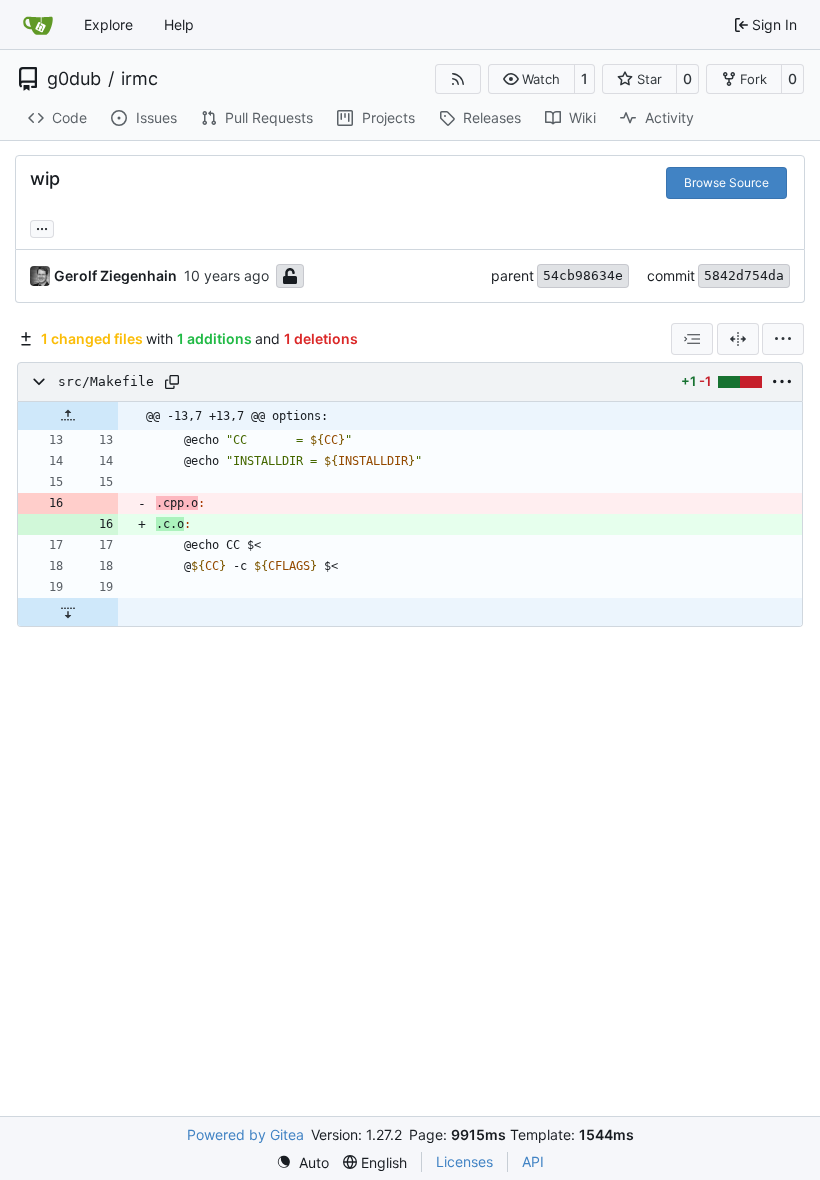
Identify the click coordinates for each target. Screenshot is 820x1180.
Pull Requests (269, 117)
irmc (139, 79)
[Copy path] (172, 382)
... (42, 226)
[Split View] (738, 339)
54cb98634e (583, 275)
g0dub (74, 79)
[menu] (783, 339)
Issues (156, 117)
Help (179, 24)
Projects (388, 117)
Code (69, 117)
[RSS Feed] (458, 79)
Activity (669, 117)
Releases (492, 117)
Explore (108, 24)
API (533, 1161)
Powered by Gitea (245, 1134)
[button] (531, 79)
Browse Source (726, 182)
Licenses (464, 1161)
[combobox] (692, 339)
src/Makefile (106, 381)
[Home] (38, 25)
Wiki (582, 117)
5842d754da (744, 275)
